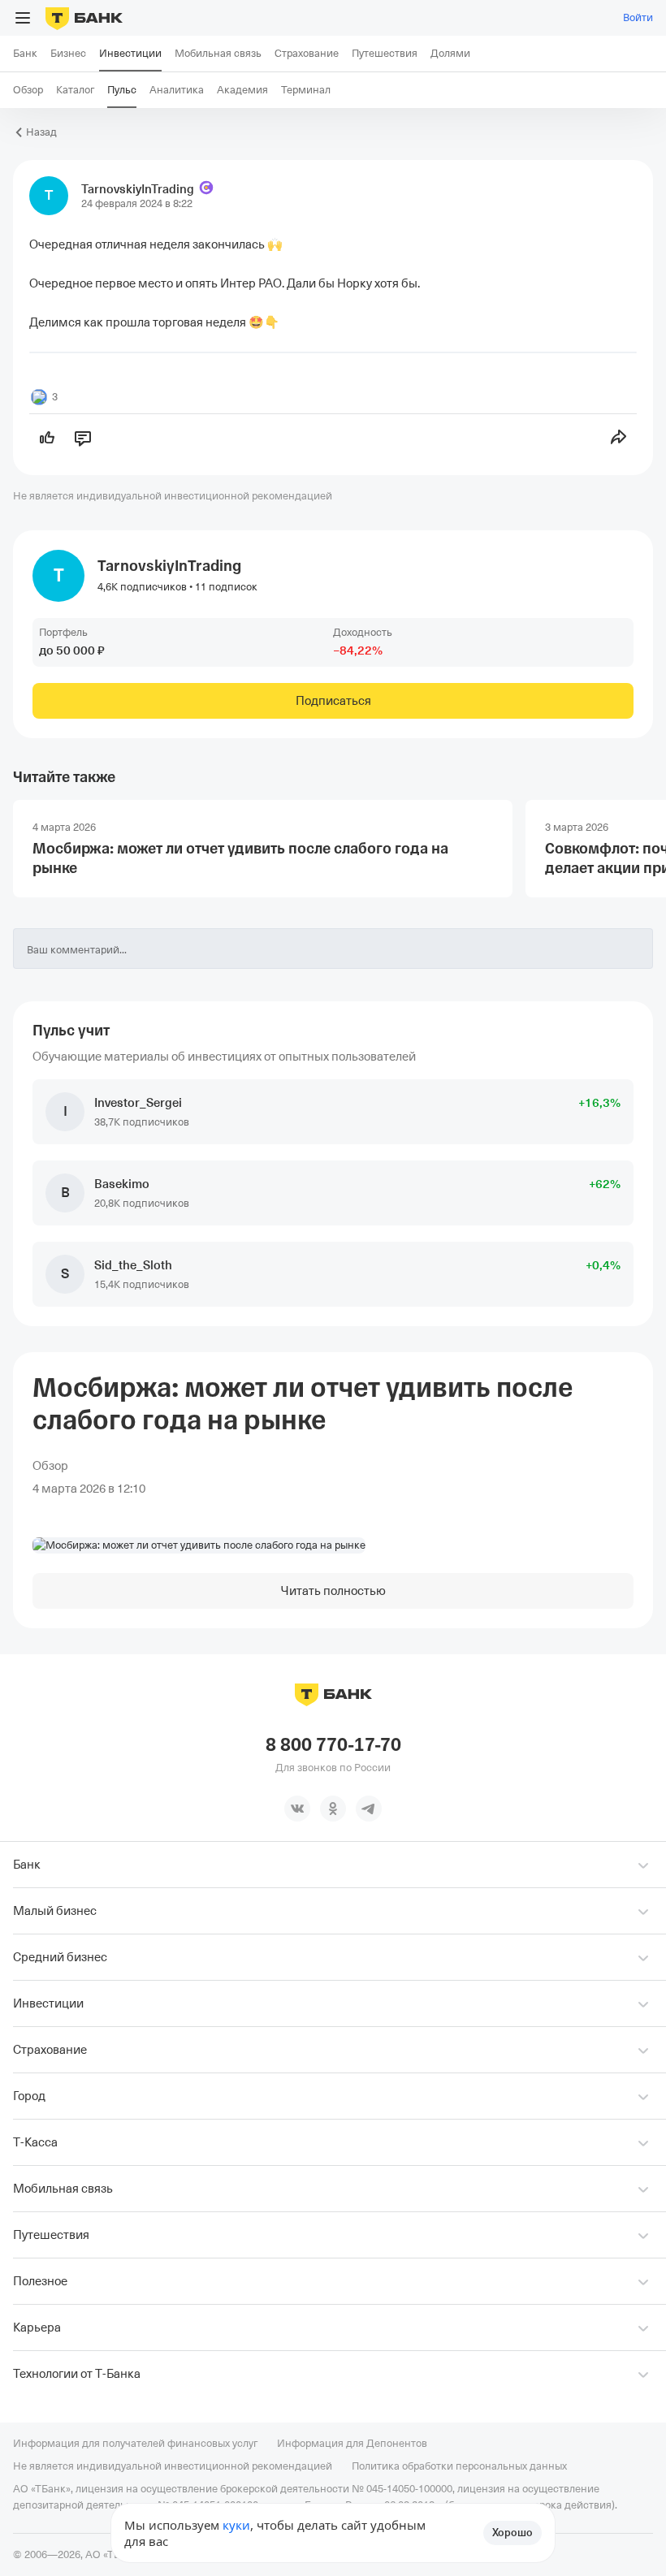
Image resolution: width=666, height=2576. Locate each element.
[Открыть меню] (23, 18)
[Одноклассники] (333, 1809)
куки (236, 2525)
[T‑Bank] (84, 18)
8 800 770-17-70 (333, 1745)
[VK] (297, 1809)
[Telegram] (369, 1809)
